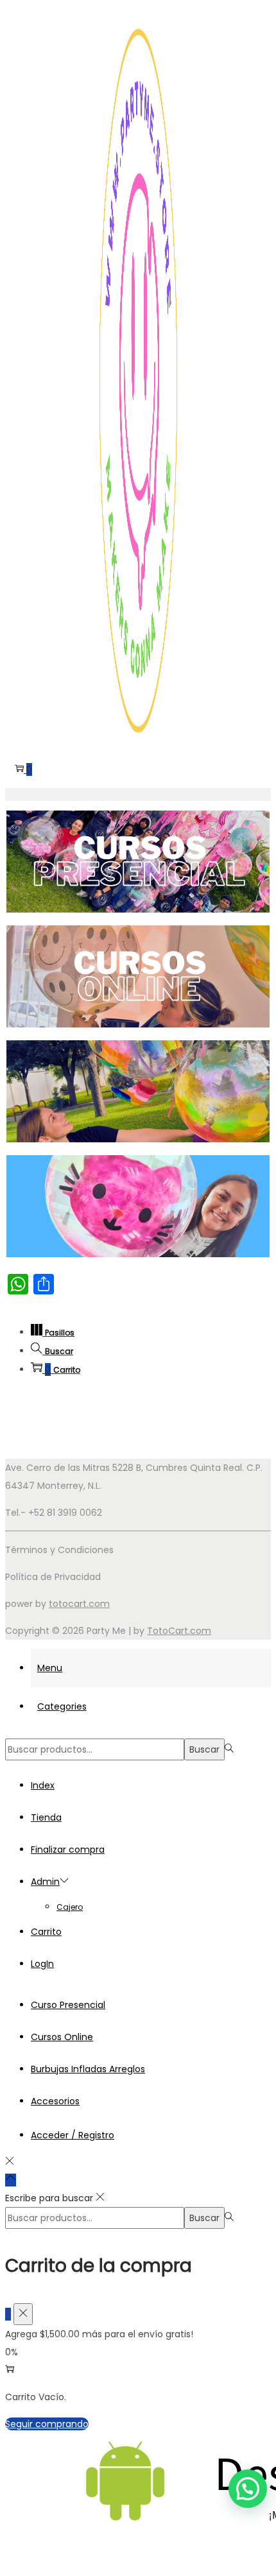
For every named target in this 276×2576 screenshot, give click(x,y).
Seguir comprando (47, 2424)
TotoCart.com (179, 1631)
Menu (50, 1668)
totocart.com (79, 1604)
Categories (62, 1706)
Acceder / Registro (73, 2135)
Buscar (204, 1749)
